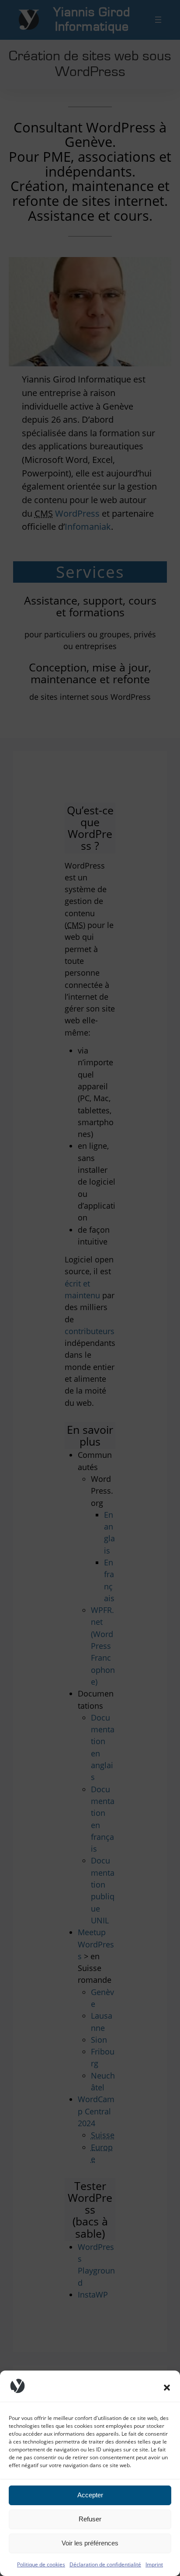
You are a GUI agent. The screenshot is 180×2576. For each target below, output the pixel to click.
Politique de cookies (41, 2564)
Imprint (154, 2564)
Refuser (90, 2519)
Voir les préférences (90, 2543)
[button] (167, 2388)
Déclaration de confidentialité (105, 2564)
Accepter (90, 2495)
